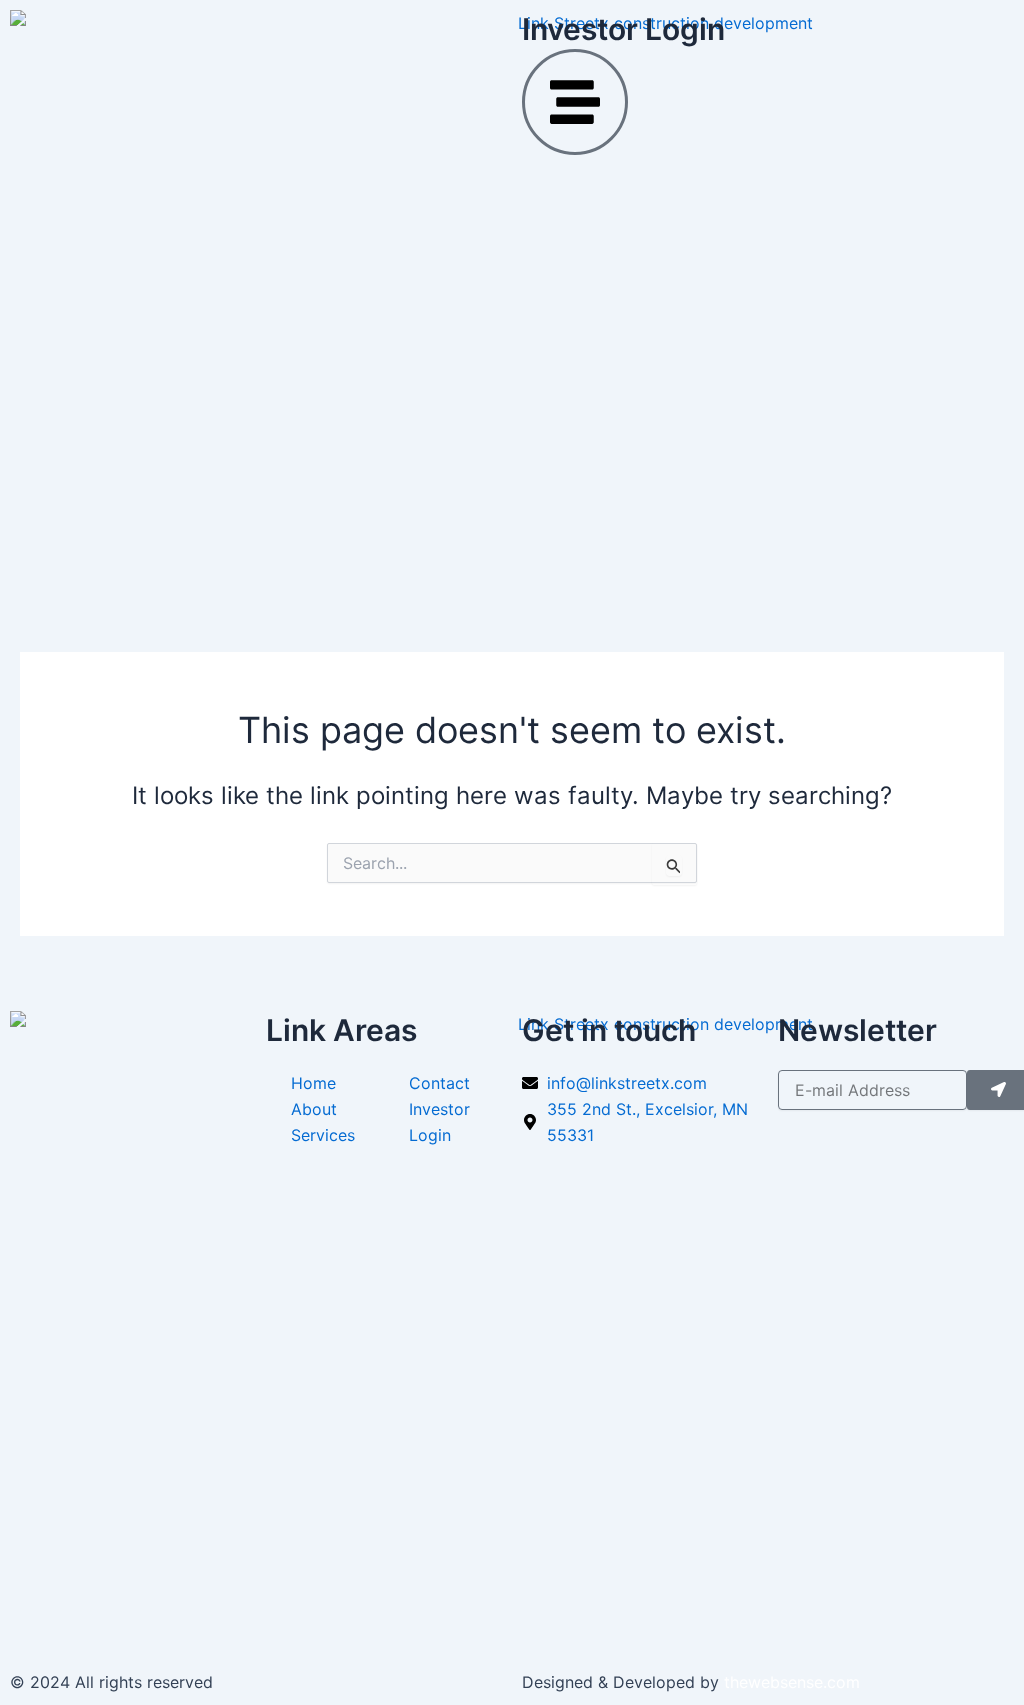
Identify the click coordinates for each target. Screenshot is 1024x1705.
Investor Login (623, 29)
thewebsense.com (792, 1682)
